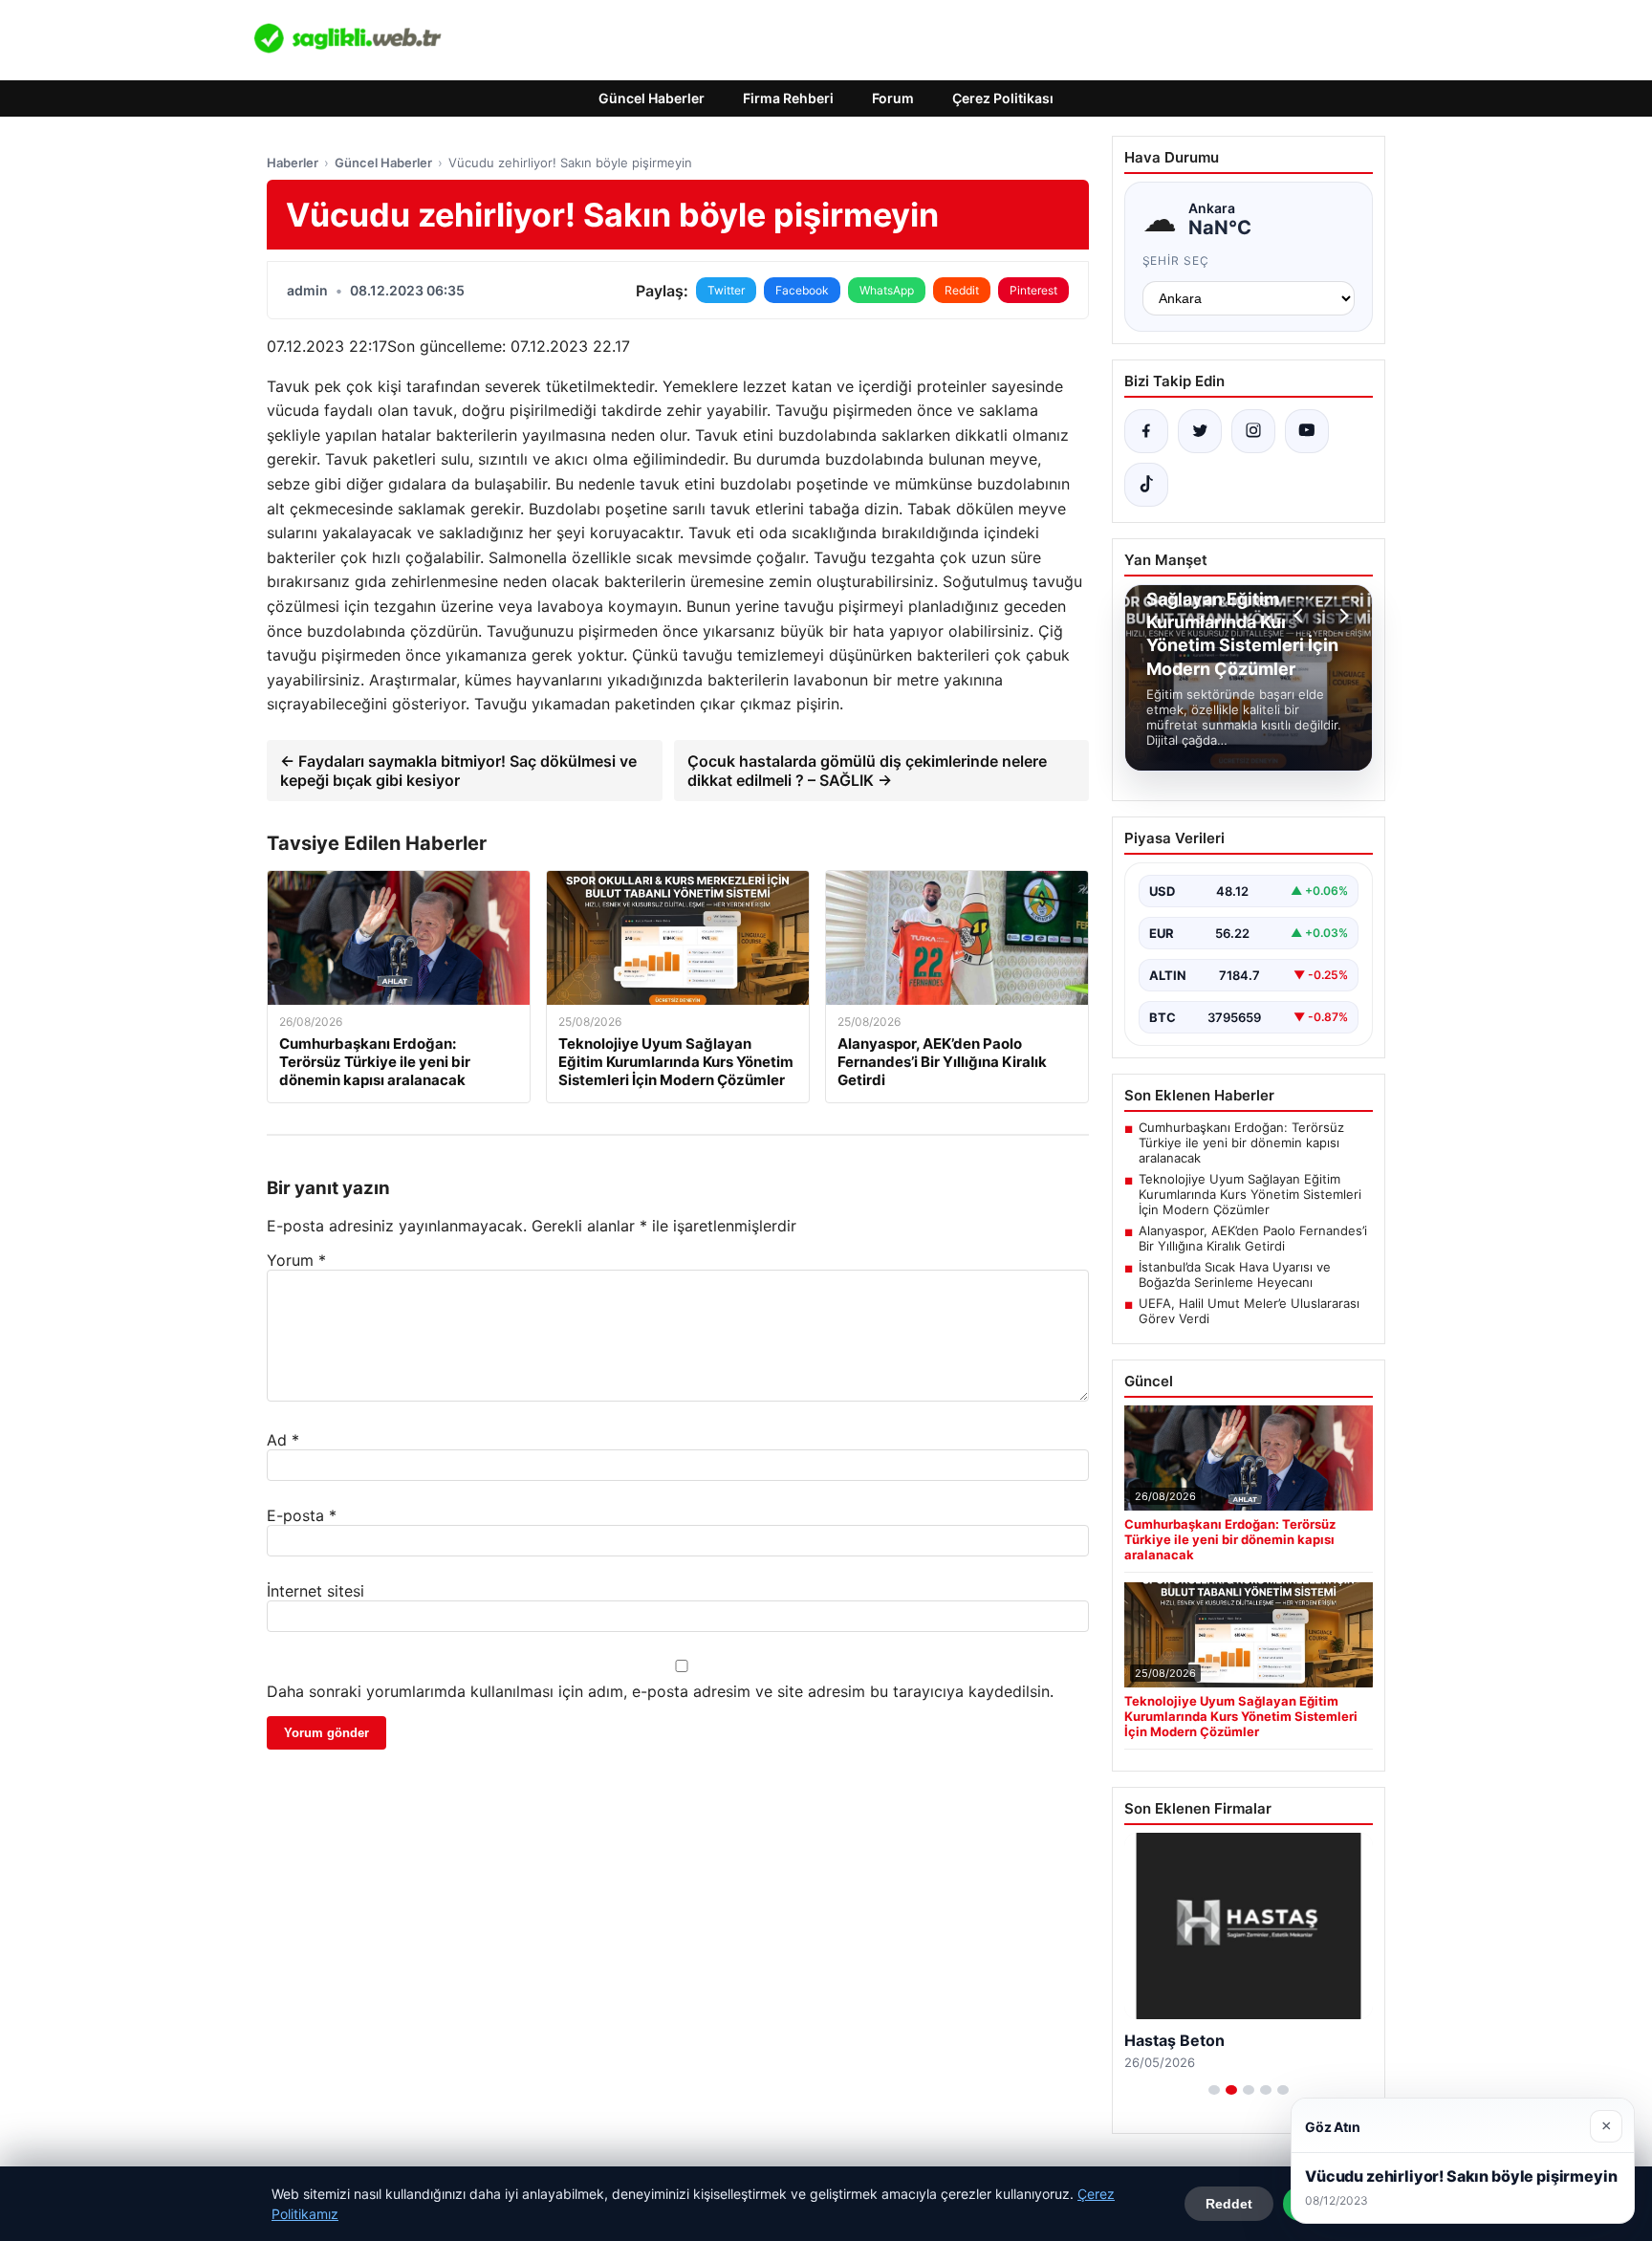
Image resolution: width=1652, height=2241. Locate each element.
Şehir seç (1176, 261)
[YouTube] (1307, 431)
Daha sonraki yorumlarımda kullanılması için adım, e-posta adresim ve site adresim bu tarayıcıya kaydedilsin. (660, 1691)
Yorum (296, 1260)
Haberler (293, 163)
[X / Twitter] (1200, 431)
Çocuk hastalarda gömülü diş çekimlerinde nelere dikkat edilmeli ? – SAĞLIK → (867, 771)
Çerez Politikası (1003, 98)
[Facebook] (1146, 431)
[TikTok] (1146, 485)
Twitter (726, 290)
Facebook (802, 290)
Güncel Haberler (652, 98)
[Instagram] (1253, 431)
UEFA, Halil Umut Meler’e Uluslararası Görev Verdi (1249, 1311)
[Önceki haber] (1301, 616)
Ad (283, 1440)
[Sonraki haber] (1341, 616)
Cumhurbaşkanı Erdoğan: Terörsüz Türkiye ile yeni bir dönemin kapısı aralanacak (1241, 1142)
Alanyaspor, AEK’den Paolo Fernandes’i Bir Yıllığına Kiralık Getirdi (1253, 1238)
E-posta (302, 1515)
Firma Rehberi (788, 98)
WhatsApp (887, 290)
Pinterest (1033, 290)
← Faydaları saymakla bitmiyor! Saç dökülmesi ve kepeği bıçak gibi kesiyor (458, 771)
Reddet (1229, 2204)
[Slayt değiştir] (1214, 2090)
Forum (893, 98)
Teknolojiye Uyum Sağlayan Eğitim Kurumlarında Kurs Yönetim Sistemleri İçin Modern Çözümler (1250, 1194)
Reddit (962, 290)
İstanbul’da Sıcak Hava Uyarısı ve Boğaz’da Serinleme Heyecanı (1235, 1274)
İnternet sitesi (315, 1591)
